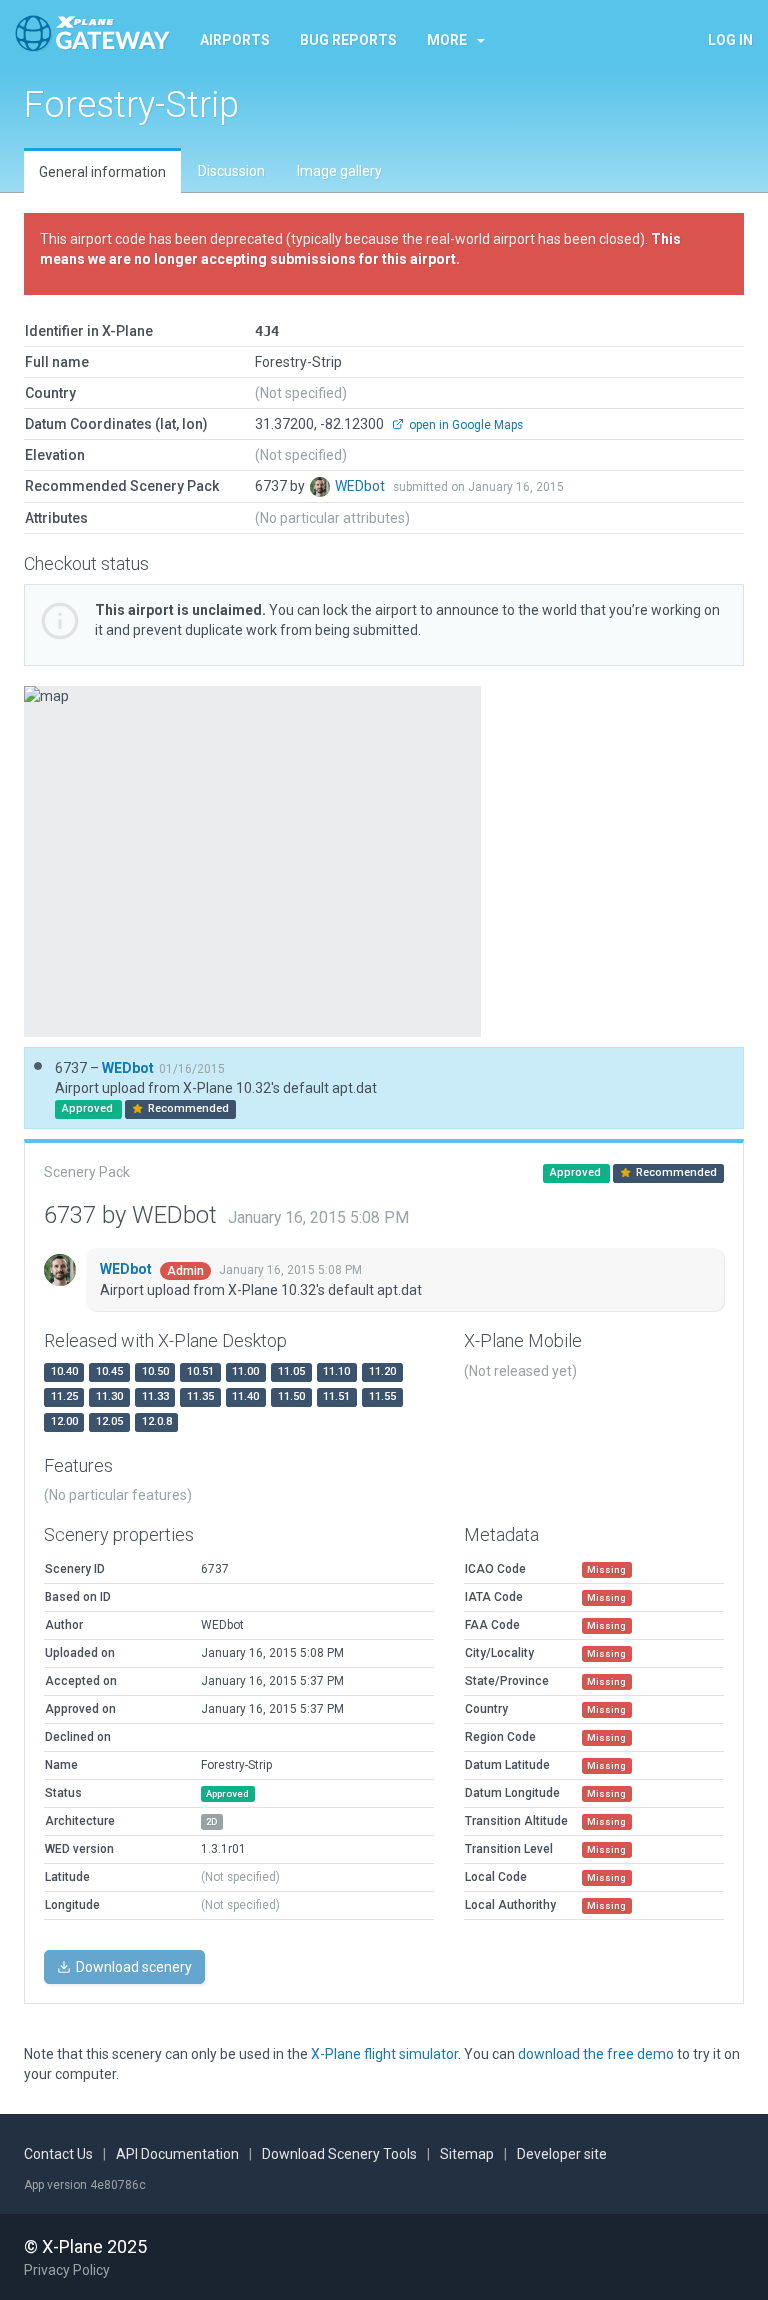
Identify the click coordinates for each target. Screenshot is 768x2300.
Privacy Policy (67, 2270)
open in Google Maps (464, 425)
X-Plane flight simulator (384, 2054)
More (447, 40)
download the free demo (596, 2054)
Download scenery (132, 1967)
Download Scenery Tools (339, 2154)
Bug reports (348, 40)
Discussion (231, 171)
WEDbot (361, 486)
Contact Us (58, 2154)
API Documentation (177, 2154)
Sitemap (467, 2154)
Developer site (562, 2154)
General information (102, 172)
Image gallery (339, 171)
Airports (235, 40)
